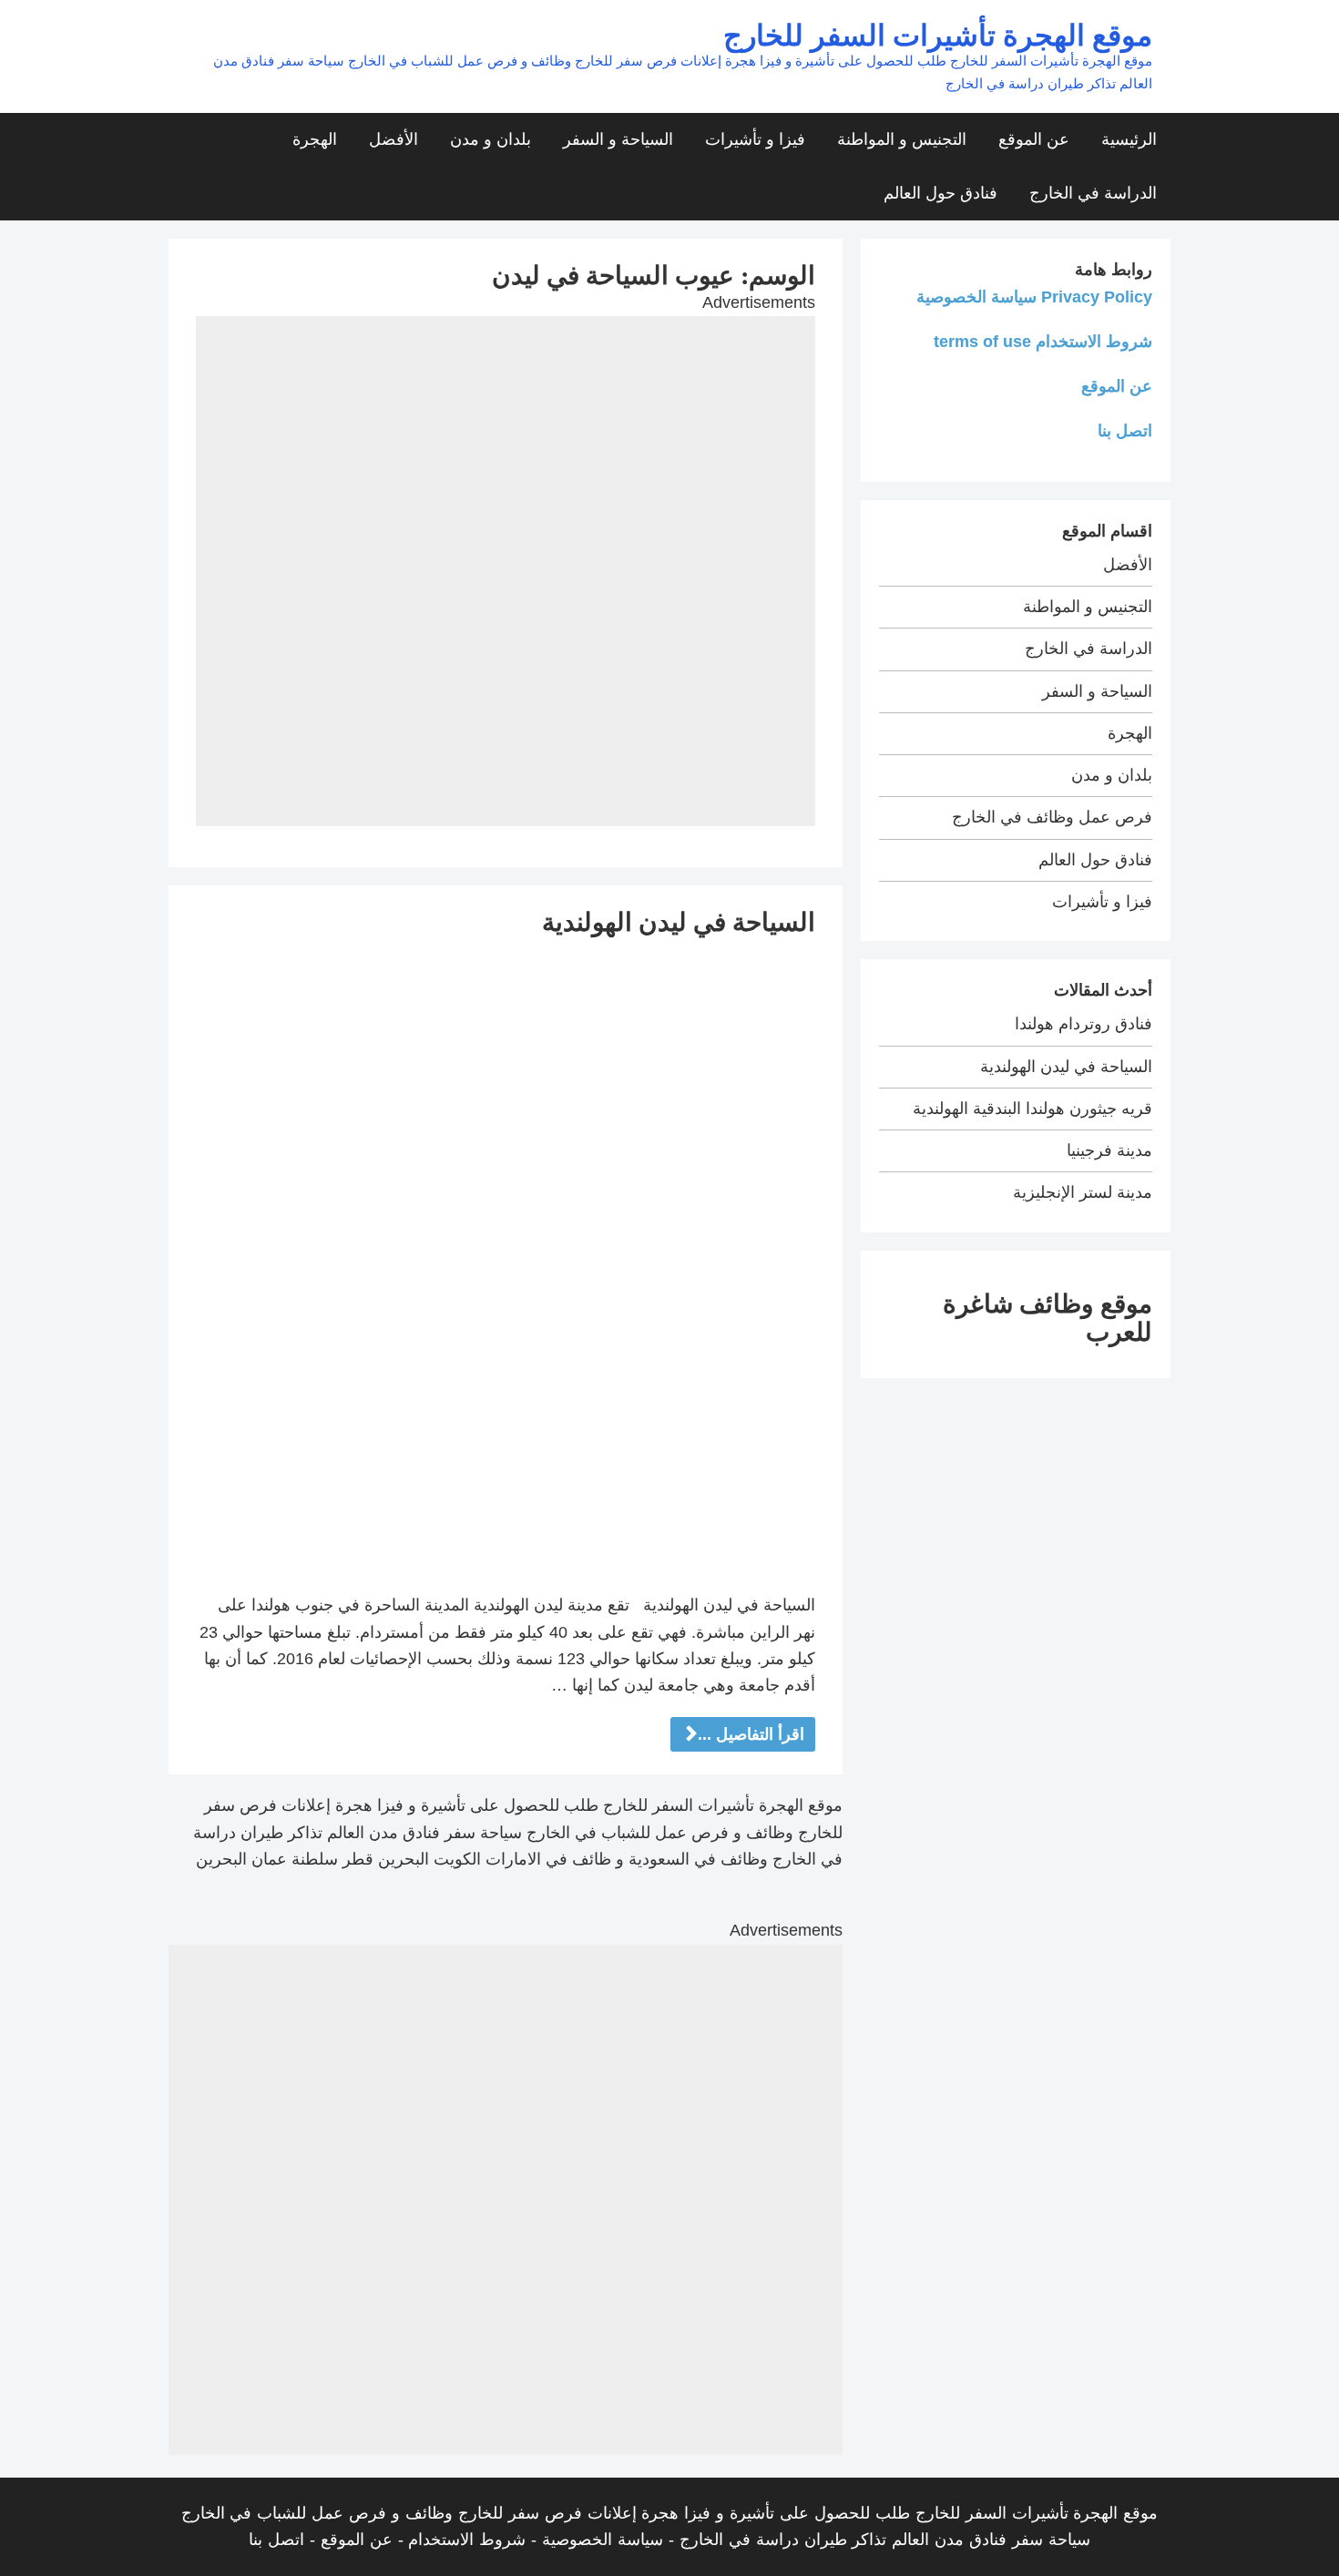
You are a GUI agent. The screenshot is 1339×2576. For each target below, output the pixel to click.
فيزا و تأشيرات (755, 139)
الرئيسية (1129, 139)
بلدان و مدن (491, 139)
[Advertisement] (506, 444)
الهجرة (315, 139)
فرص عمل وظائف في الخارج (1052, 817)
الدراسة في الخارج (1093, 193)
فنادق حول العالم (940, 193)
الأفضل (394, 139)
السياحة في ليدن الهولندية (679, 921)
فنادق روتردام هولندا (1083, 1024)
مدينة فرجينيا (1109, 1150)
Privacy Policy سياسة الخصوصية (1034, 297)
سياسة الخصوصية (603, 2540)
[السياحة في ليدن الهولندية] (506, 1264)
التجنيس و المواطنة (902, 139)
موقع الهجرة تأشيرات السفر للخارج (938, 34)
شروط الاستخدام (467, 2540)
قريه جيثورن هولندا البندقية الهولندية (1032, 1109)
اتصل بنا (1125, 431)
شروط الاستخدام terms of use (1043, 342)
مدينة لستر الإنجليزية (1083, 1192)
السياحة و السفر (618, 139)
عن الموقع (1034, 139)
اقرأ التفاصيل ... (751, 1734)
